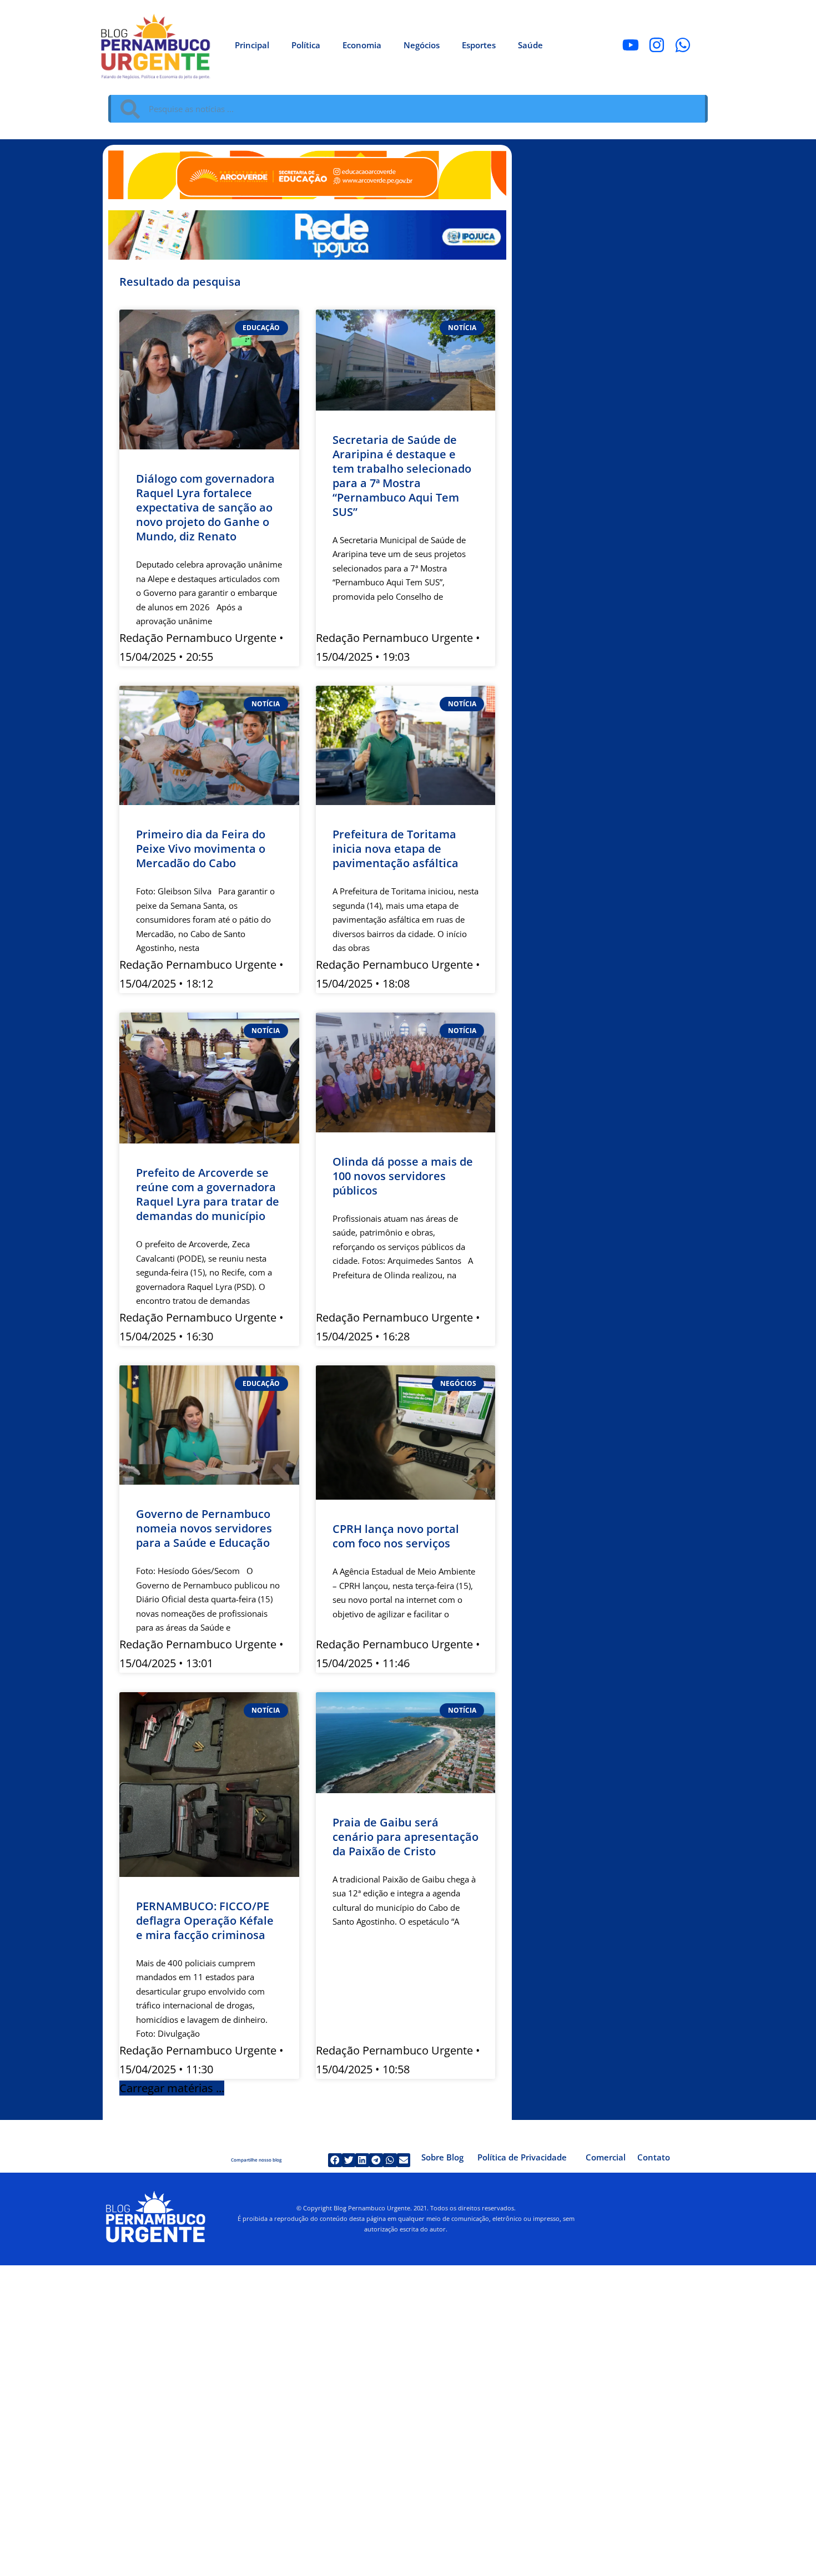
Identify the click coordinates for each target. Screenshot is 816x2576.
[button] (172, 2088)
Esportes (479, 45)
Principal (252, 45)
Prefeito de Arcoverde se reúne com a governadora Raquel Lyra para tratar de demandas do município (208, 1194)
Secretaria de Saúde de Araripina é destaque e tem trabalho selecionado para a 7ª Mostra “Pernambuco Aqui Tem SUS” (402, 476)
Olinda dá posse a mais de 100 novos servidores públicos (403, 1176)
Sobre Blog (442, 2157)
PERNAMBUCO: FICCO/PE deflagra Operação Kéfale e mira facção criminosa (205, 1920)
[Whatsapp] (683, 45)
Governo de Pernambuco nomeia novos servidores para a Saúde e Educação (204, 1528)
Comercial (606, 2157)
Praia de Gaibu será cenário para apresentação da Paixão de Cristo (406, 1837)
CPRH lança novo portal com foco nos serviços (396, 1536)
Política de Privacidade (522, 2157)
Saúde (530, 45)
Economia (362, 45)
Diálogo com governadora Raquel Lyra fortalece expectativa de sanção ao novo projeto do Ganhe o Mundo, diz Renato (205, 507)
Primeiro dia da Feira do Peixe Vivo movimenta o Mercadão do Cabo (201, 849)
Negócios (422, 45)
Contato (654, 2157)
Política (306, 45)
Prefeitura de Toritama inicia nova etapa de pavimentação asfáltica (396, 849)
